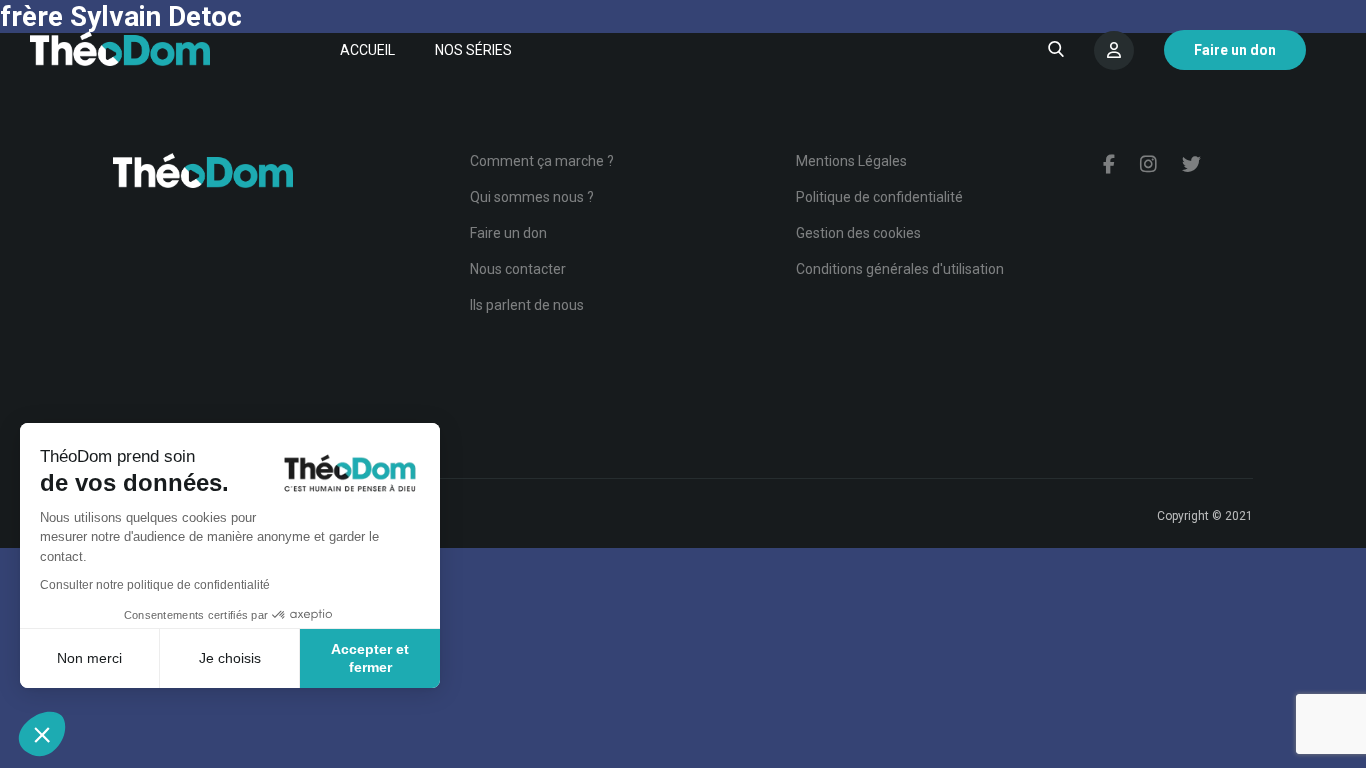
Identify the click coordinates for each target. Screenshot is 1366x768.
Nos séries (473, 50)
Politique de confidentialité (879, 197)
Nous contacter (518, 269)
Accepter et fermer (370, 658)
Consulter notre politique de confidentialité (155, 585)
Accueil (367, 50)
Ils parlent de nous (527, 305)
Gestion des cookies (858, 233)
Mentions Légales (851, 161)
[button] (42, 734)
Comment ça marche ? (542, 161)
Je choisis (230, 658)
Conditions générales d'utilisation (900, 269)
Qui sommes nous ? (532, 197)
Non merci (89, 658)
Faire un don (508, 233)
